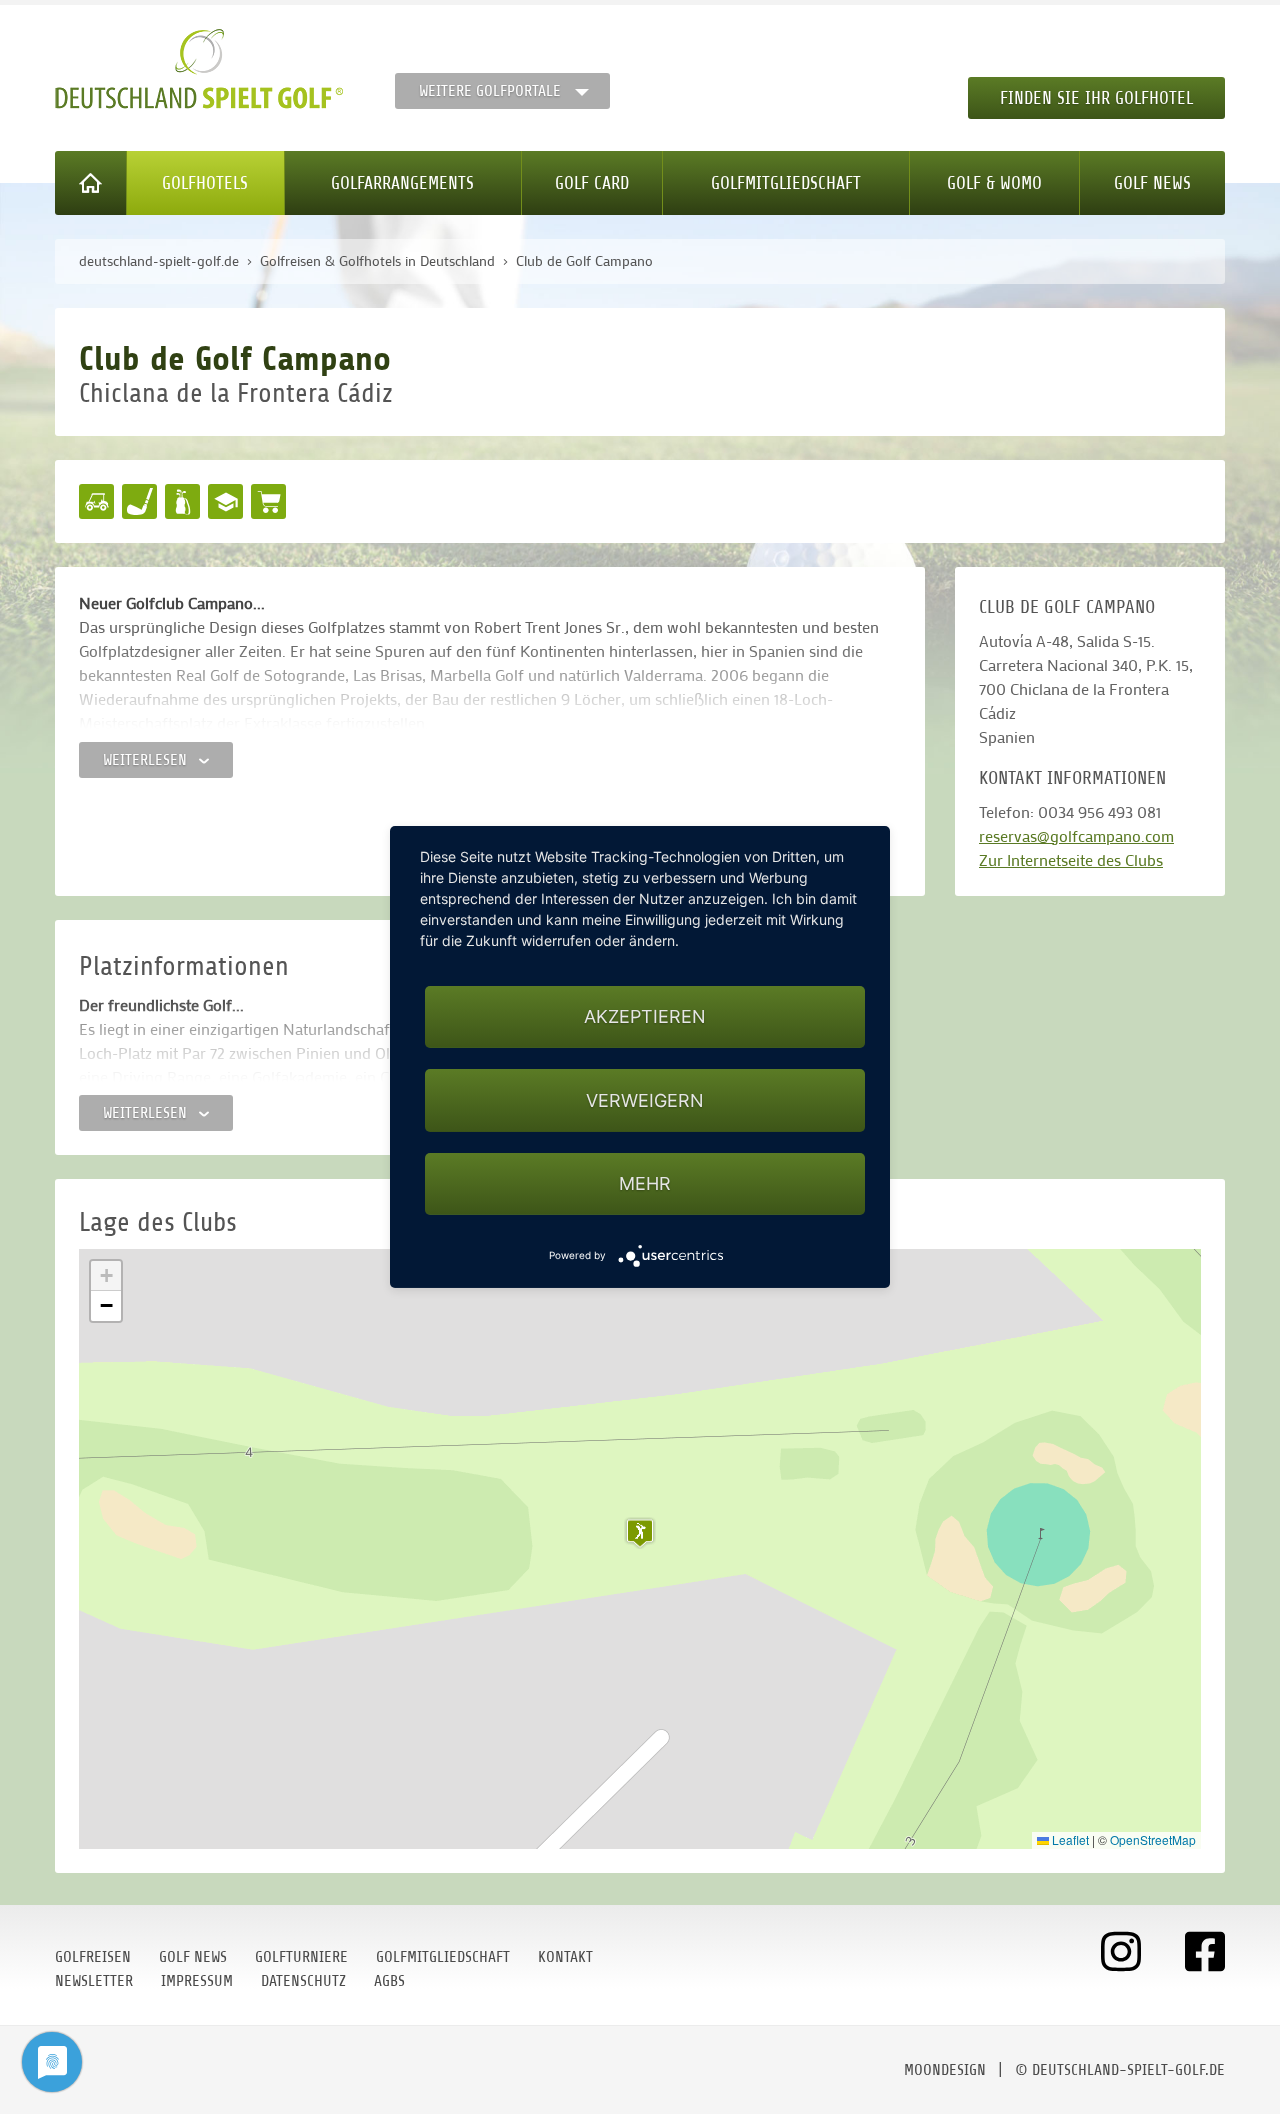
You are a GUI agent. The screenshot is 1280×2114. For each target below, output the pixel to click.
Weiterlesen (147, 760)
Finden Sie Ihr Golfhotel (1096, 98)
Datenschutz (303, 1981)
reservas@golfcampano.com (1076, 835)
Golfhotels (205, 183)
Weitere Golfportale (490, 91)
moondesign (945, 2070)
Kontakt (565, 1957)
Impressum (197, 1981)
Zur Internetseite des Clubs (1071, 859)
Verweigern (645, 1100)
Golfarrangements (402, 183)
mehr (645, 1183)
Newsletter (94, 1981)
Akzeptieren (645, 1016)
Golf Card (592, 183)
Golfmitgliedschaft (786, 183)
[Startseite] (91, 183)
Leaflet (1069, 1839)
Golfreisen (93, 1957)
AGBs (389, 1981)
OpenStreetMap (1153, 1839)
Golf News (1152, 183)
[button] (640, 1533)
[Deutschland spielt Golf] (199, 69)
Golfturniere (301, 1957)
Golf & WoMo (994, 183)
